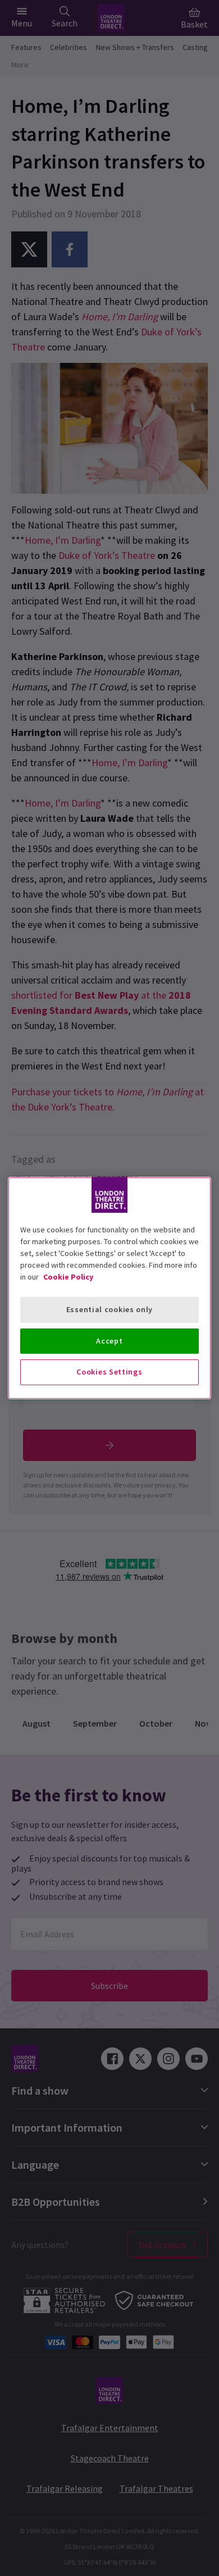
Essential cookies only (109, 1309)
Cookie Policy (68, 1277)
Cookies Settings (109, 1372)
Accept (109, 1341)
